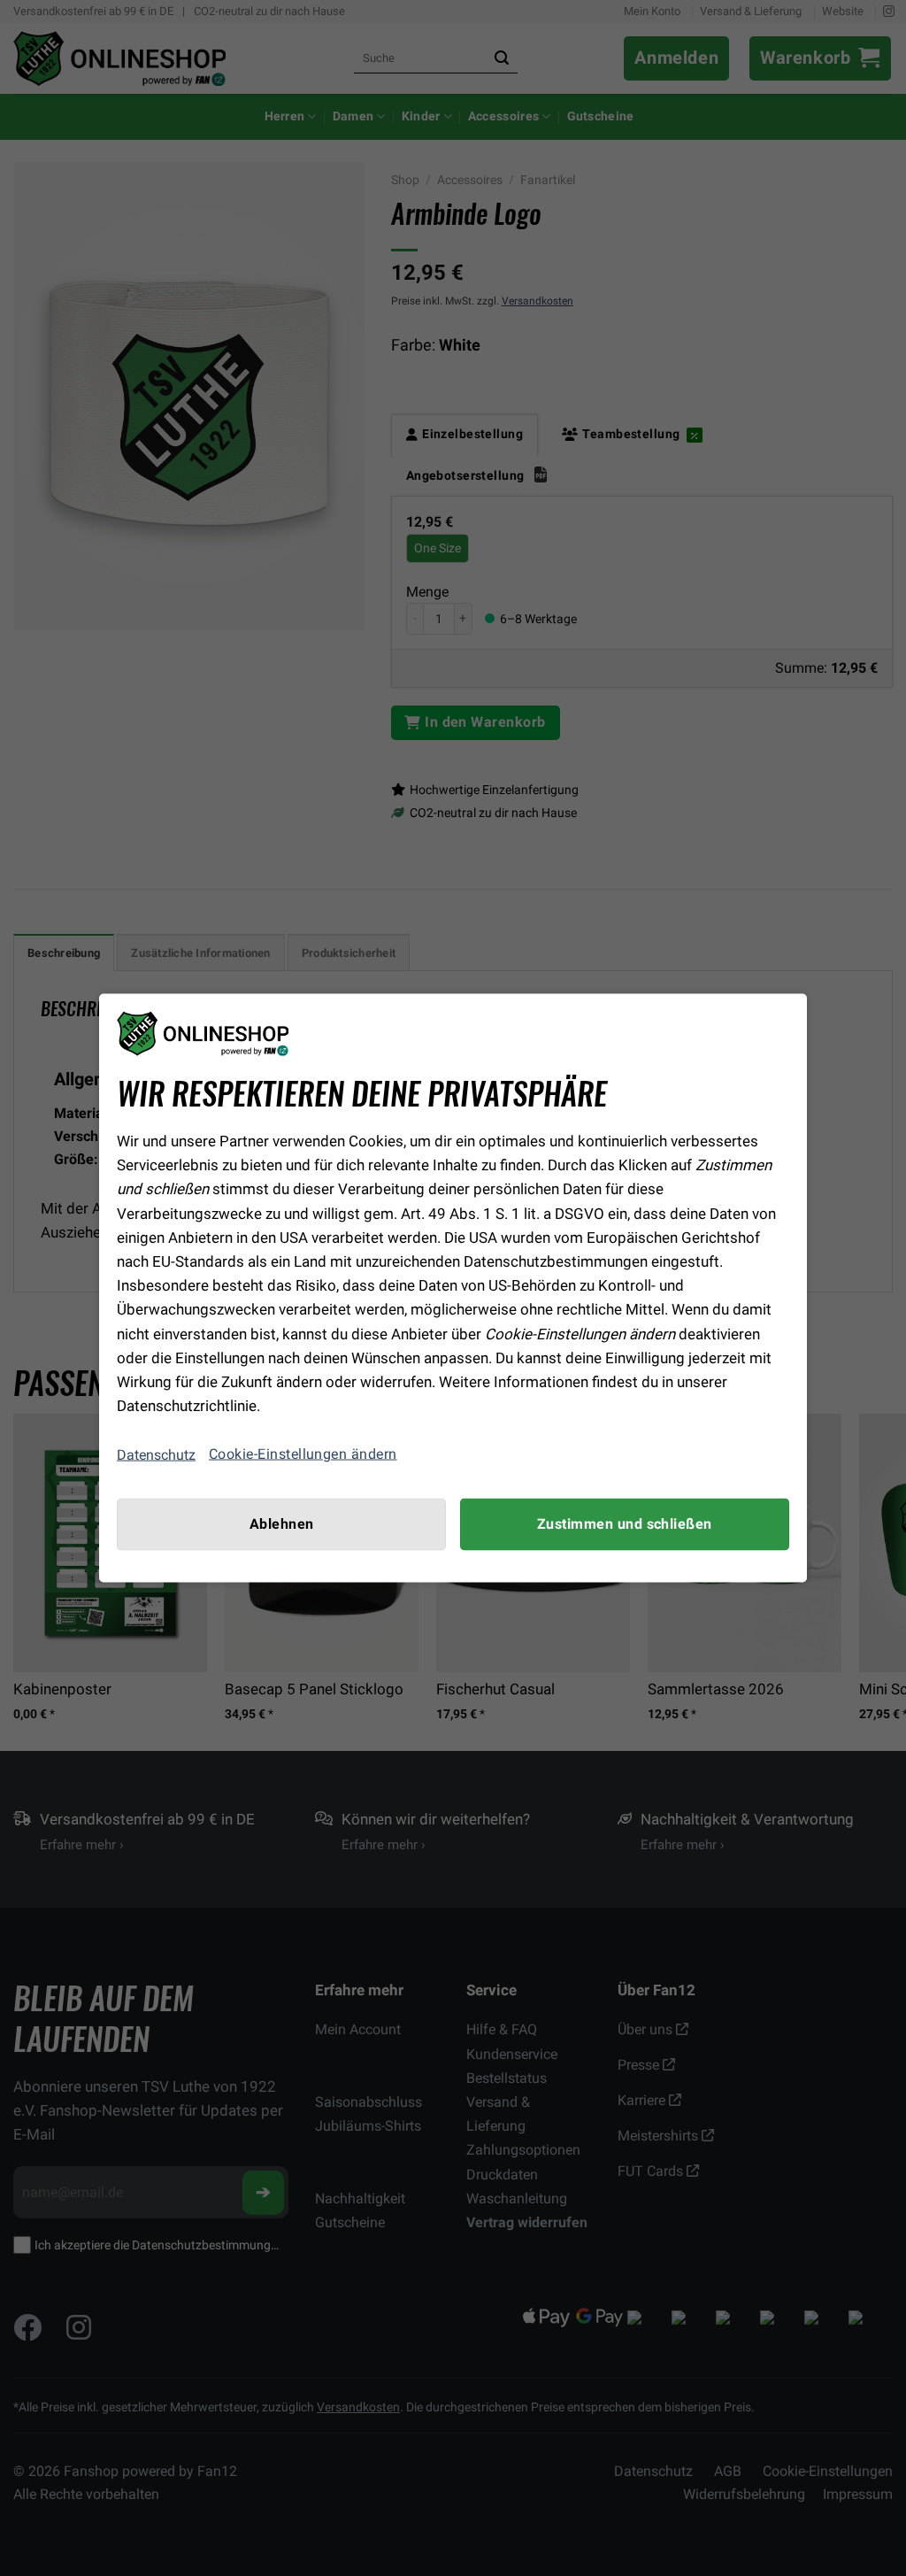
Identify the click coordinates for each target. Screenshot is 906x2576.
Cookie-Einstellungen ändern (303, 1454)
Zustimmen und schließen (625, 1524)
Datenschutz (156, 1454)
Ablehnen (282, 1524)
